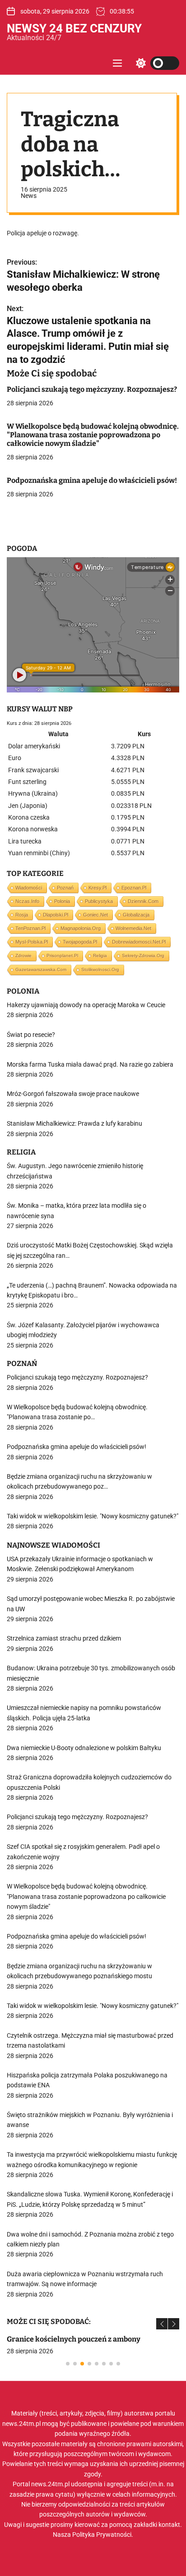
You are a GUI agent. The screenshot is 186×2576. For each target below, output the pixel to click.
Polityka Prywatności (102, 2535)
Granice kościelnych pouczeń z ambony (74, 2339)
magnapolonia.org (81, 928)
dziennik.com (143, 901)
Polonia (62, 901)
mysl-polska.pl (32, 942)
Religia (100, 956)
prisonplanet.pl (62, 956)
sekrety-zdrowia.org (143, 956)
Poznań (65, 888)
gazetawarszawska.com (41, 969)
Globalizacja (136, 915)
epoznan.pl (134, 888)
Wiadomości (29, 888)
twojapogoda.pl (80, 942)
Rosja (22, 915)
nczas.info (27, 901)
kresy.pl (98, 888)
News (29, 196)
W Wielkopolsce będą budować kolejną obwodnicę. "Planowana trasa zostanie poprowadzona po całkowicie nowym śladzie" (93, 435)
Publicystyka (99, 901)
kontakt (169, 2525)
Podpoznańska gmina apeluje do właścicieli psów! (92, 480)
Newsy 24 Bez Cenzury (74, 28)
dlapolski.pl (56, 915)
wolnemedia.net (133, 928)
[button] (162, 2324)
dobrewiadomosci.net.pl (139, 942)
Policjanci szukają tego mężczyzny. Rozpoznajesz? (92, 389)
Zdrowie (23, 956)
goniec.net (95, 915)
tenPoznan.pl (30, 928)
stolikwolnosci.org (100, 969)
